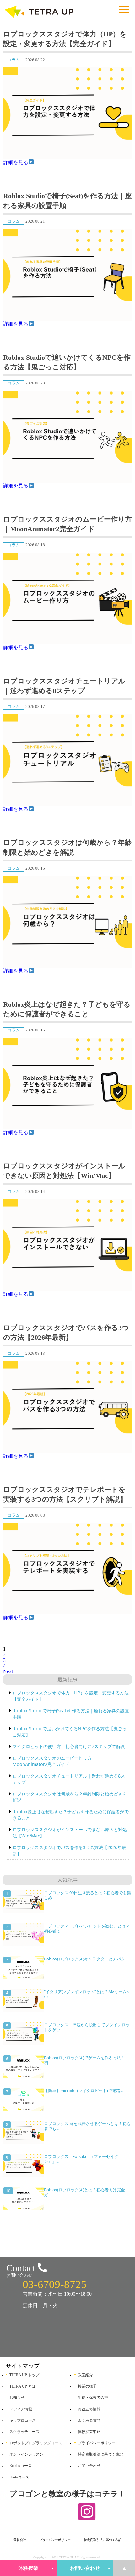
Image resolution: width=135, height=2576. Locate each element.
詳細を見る (16, 162)
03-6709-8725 (55, 2284)
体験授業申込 (89, 2432)
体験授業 (28, 2568)
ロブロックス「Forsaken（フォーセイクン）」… (81, 2159)
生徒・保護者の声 (93, 2398)
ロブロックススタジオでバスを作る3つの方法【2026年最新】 (66, 1333)
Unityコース (19, 2477)
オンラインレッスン (26, 2454)
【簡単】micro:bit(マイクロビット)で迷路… (84, 2091)
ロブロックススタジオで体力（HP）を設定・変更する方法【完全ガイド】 (65, 39)
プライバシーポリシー (97, 2443)
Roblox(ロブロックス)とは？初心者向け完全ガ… (84, 2192)
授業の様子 (87, 2386)
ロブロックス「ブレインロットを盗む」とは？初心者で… (87, 1928)
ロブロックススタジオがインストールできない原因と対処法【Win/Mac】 (64, 1171)
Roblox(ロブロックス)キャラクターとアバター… (84, 1961)
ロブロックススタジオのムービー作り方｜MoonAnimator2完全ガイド (67, 524)
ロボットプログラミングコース (36, 2443)
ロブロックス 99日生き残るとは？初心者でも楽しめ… (87, 1895)
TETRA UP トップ (24, 2375)
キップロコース (23, 2420)
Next (8, 1671)
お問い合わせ (85, 2568)
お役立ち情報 (89, 2409)
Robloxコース (21, 2466)
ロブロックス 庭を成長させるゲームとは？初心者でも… (87, 2126)
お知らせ (17, 2398)
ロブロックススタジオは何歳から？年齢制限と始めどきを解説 (67, 847)
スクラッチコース (24, 2432)
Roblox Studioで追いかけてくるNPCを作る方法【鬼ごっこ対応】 (67, 362)
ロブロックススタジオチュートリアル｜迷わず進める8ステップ (64, 686)
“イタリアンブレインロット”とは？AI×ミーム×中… (86, 1994)
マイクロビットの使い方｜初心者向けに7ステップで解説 (69, 1746)
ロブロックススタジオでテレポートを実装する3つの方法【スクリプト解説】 (65, 1494)
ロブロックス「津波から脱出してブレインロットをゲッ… (87, 2027)
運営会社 (20, 2540)
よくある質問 (89, 2420)
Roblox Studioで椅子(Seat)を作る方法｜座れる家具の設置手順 (67, 201)
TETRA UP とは (22, 2386)
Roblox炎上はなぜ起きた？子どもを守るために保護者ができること (67, 1009)
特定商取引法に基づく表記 (100, 2454)
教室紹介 (85, 2375)
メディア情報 (21, 2409)
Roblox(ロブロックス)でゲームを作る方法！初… (84, 2060)
